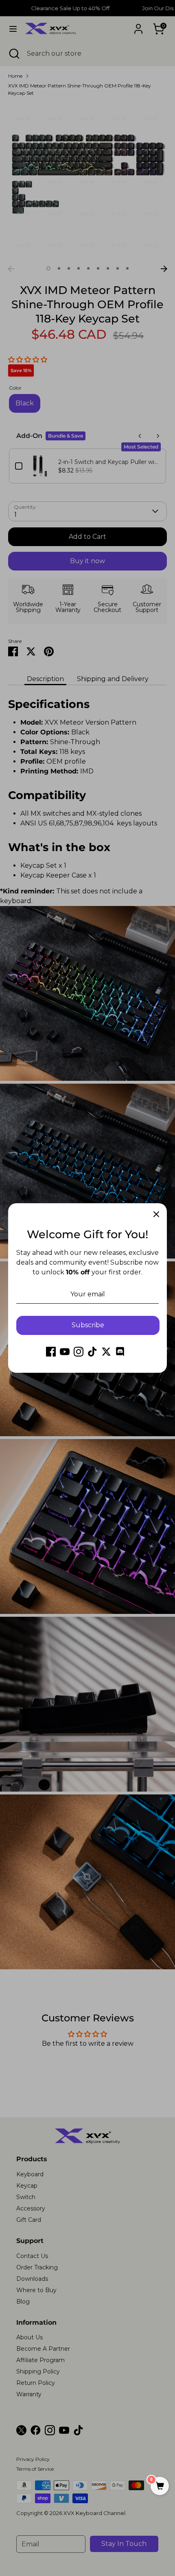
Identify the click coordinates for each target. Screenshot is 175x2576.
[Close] (156, 1214)
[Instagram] (79, 1352)
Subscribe (88, 1325)
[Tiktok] (92, 1352)
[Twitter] (106, 1352)
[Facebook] (51, 1352)
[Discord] (120, 1352)
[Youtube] (65, 1352)
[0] (160, 2487)
